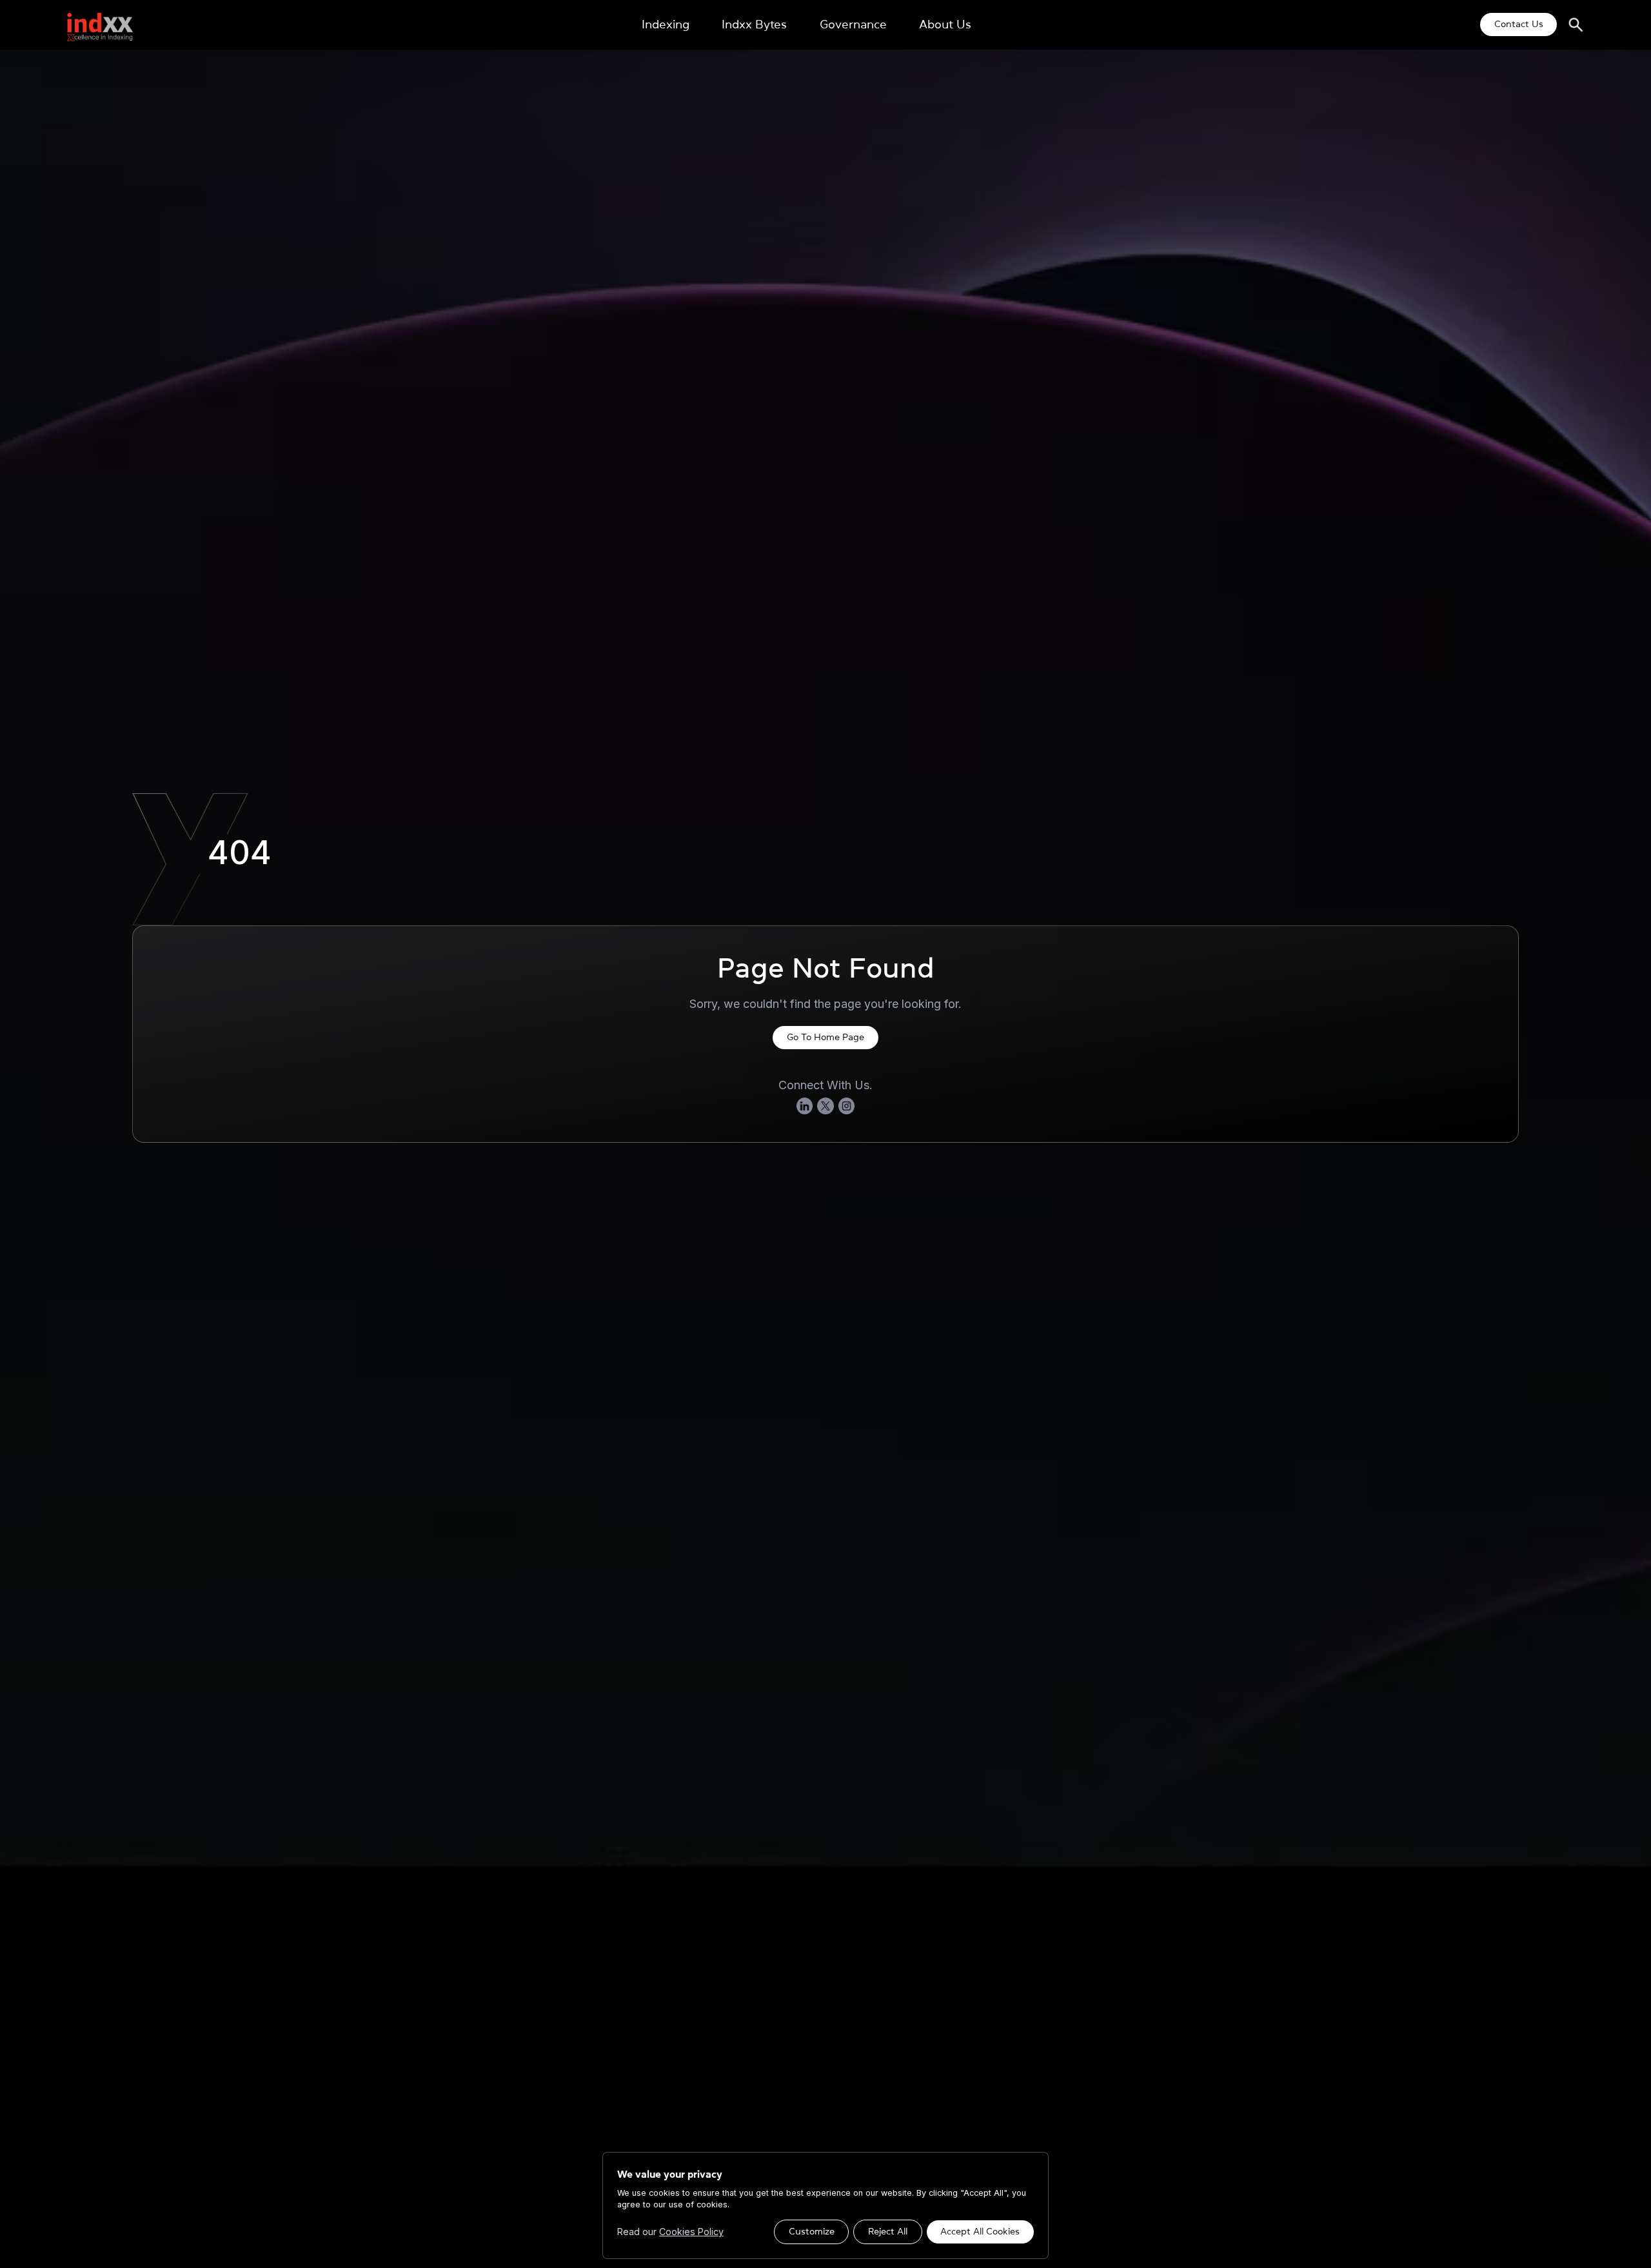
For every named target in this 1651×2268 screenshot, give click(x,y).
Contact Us (1519, 24)
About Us (945, 25)
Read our (670, 2232)
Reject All (888, 2231)
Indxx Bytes (754, 25)
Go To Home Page (825, 1037)
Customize (812, 2231)
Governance (853, 25)
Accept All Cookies (980, 2231)
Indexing (666, 25)
